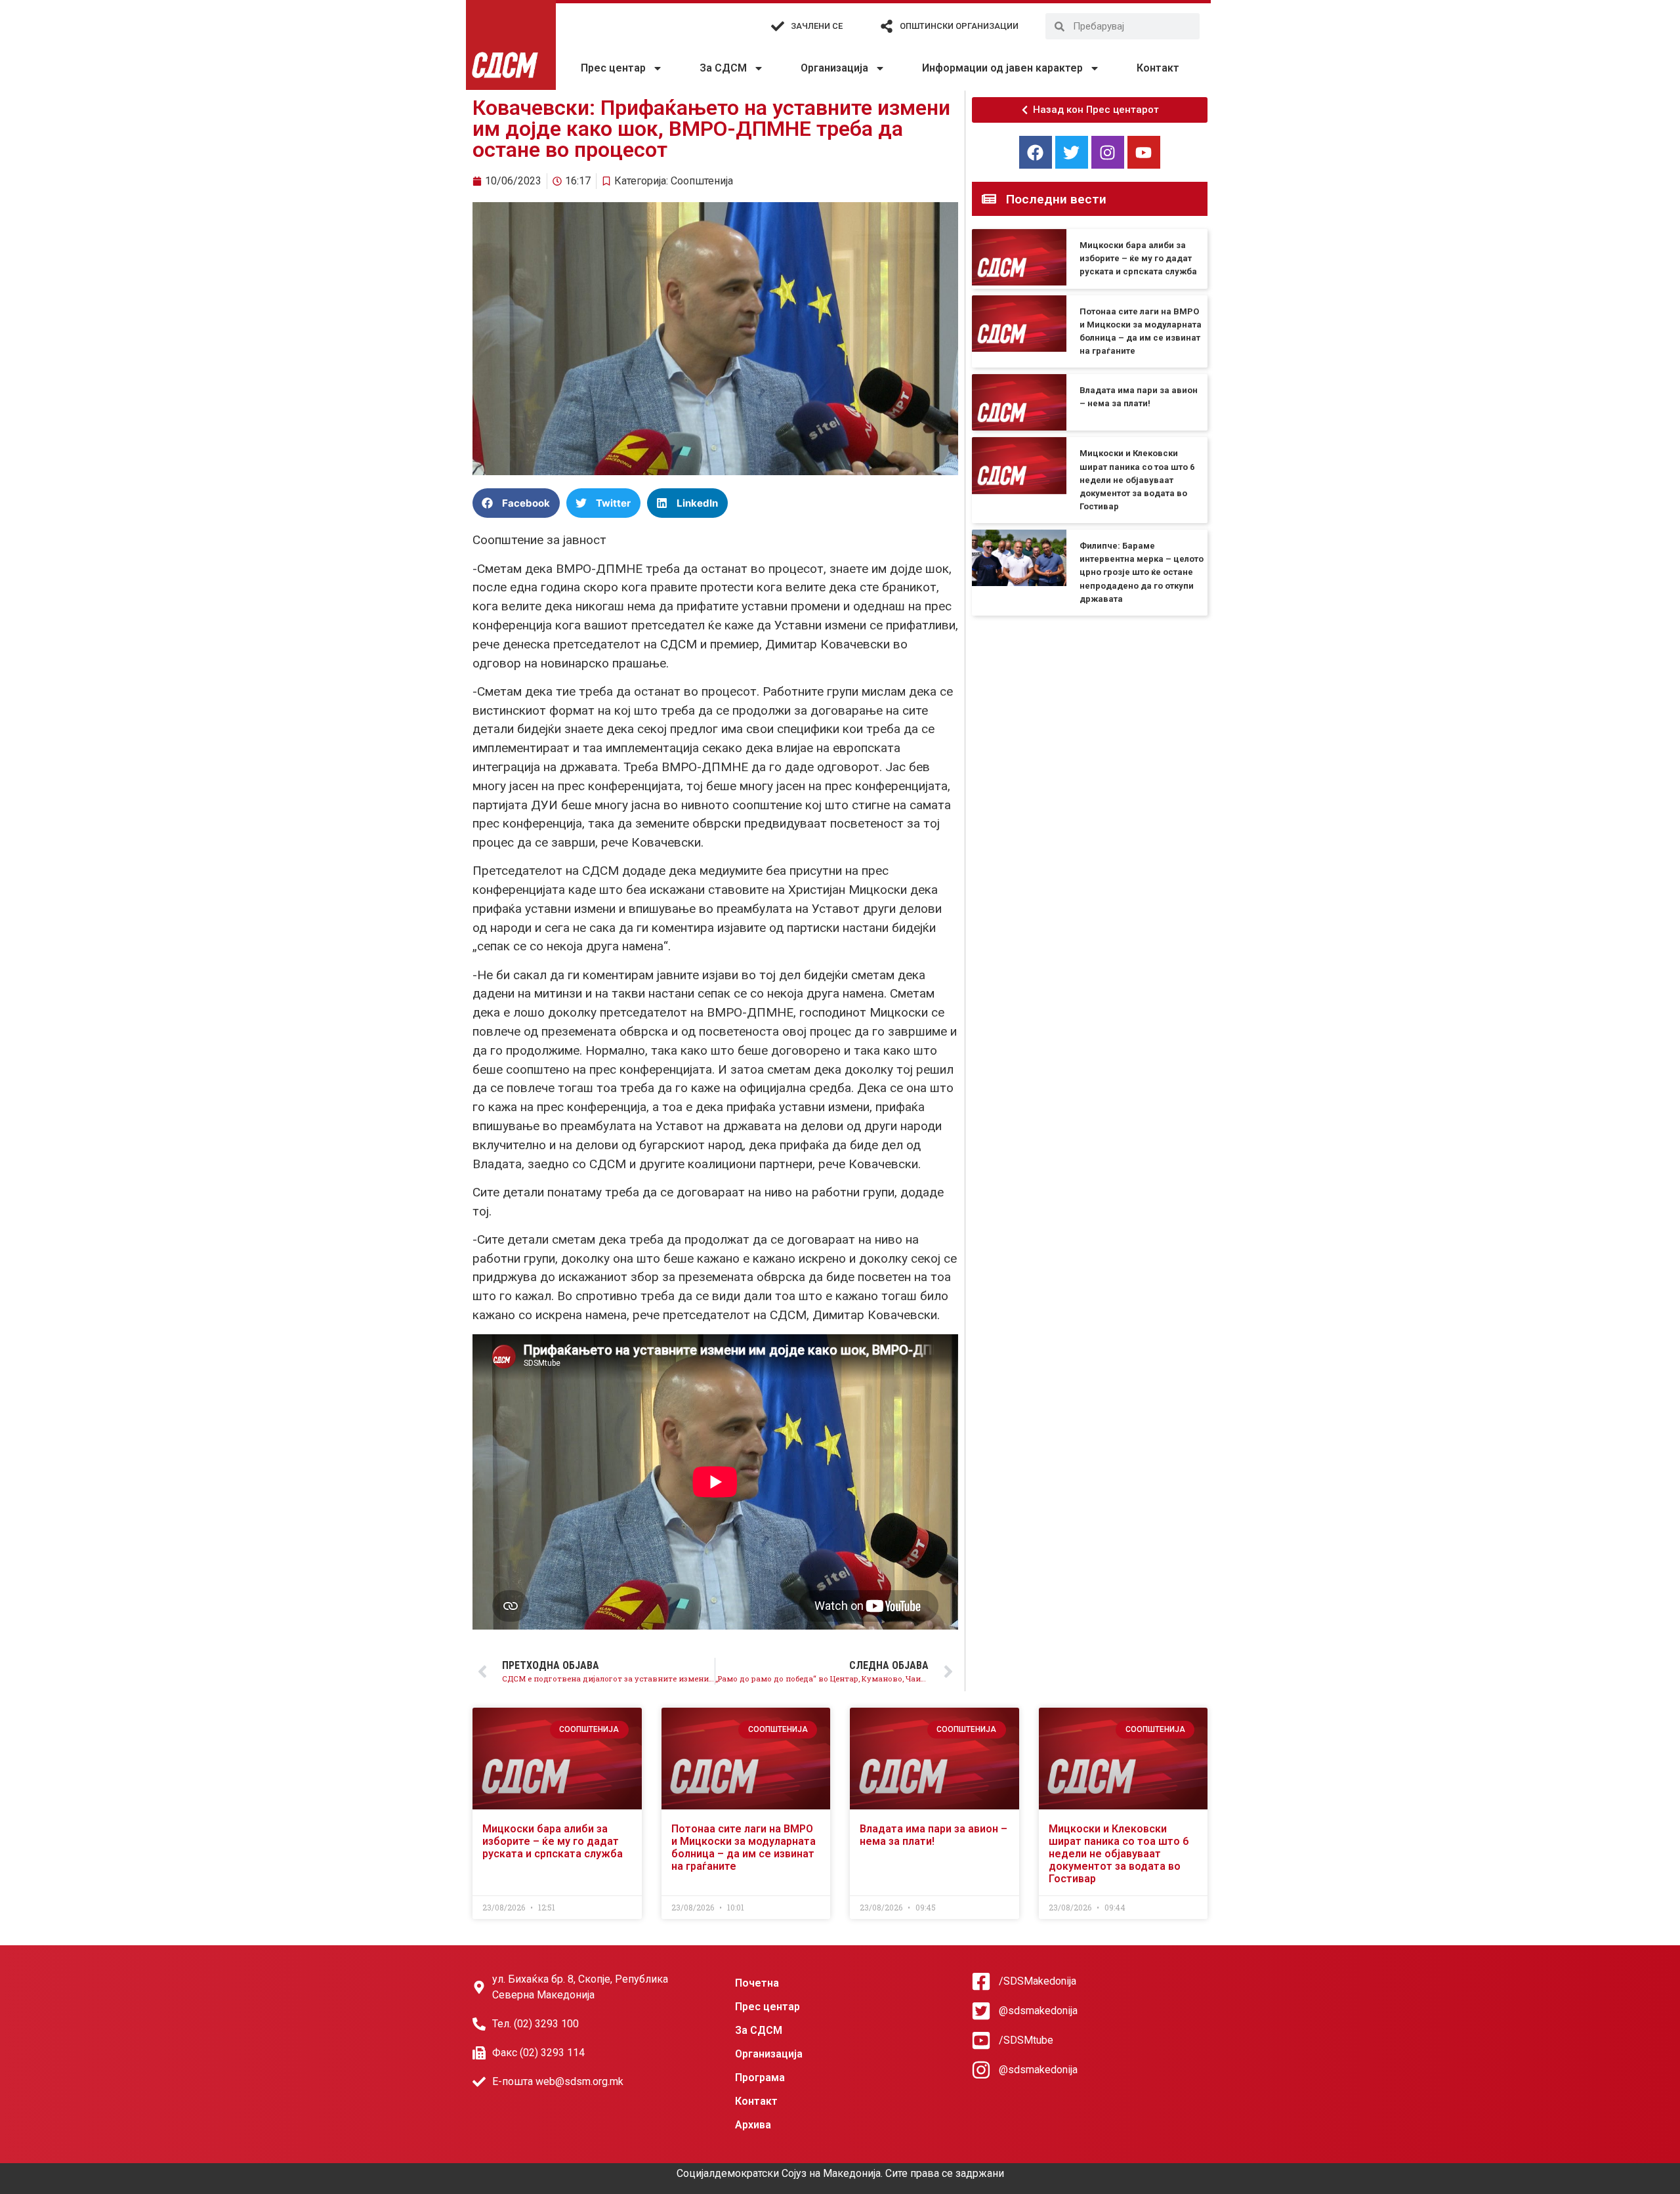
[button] (516, 503)
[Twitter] (1072, 152)
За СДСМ (723, 68)
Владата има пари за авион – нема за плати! (934, 1835)
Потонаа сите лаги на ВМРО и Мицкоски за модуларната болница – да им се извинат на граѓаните (744, 1848)
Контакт (1158, 68)
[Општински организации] (887, 26)
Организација (834, 68)
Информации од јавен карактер (1002, 68)
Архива (753, 2125)
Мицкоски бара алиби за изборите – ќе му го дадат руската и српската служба (1138, 258)
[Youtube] (1144, 152)
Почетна (757, 1983)
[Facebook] (1036, 152)
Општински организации (959, 26)
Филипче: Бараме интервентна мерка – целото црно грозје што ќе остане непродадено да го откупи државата (1142, 572)
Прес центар (613, 68)
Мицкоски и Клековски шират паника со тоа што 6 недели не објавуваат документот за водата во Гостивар (1137, 480)
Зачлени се (817, 26)
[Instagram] (1108, 152)
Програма (760, 2078)
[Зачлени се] (778, 26)
